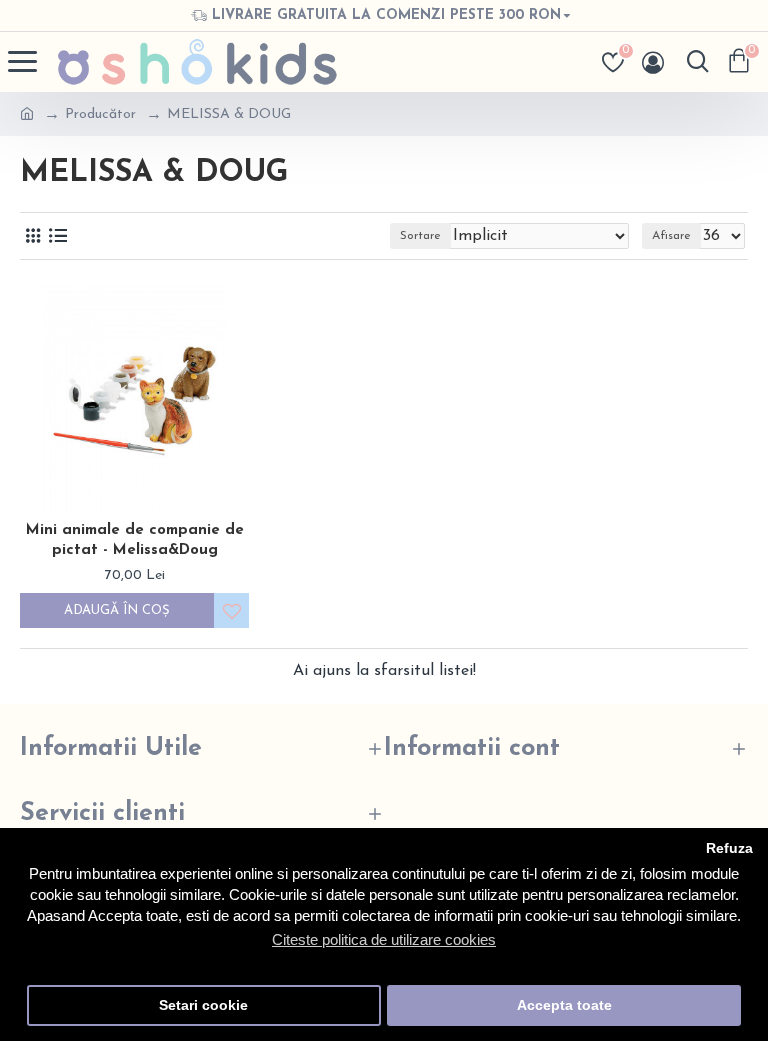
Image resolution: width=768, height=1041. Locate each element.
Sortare (420, 236)
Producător (100, 114)
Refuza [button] (729, 848)
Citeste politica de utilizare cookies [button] (384, 939)
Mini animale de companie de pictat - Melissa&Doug (135, 540)
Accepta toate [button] (564, 1005)
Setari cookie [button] (203, 1005)
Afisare (671, 236)
